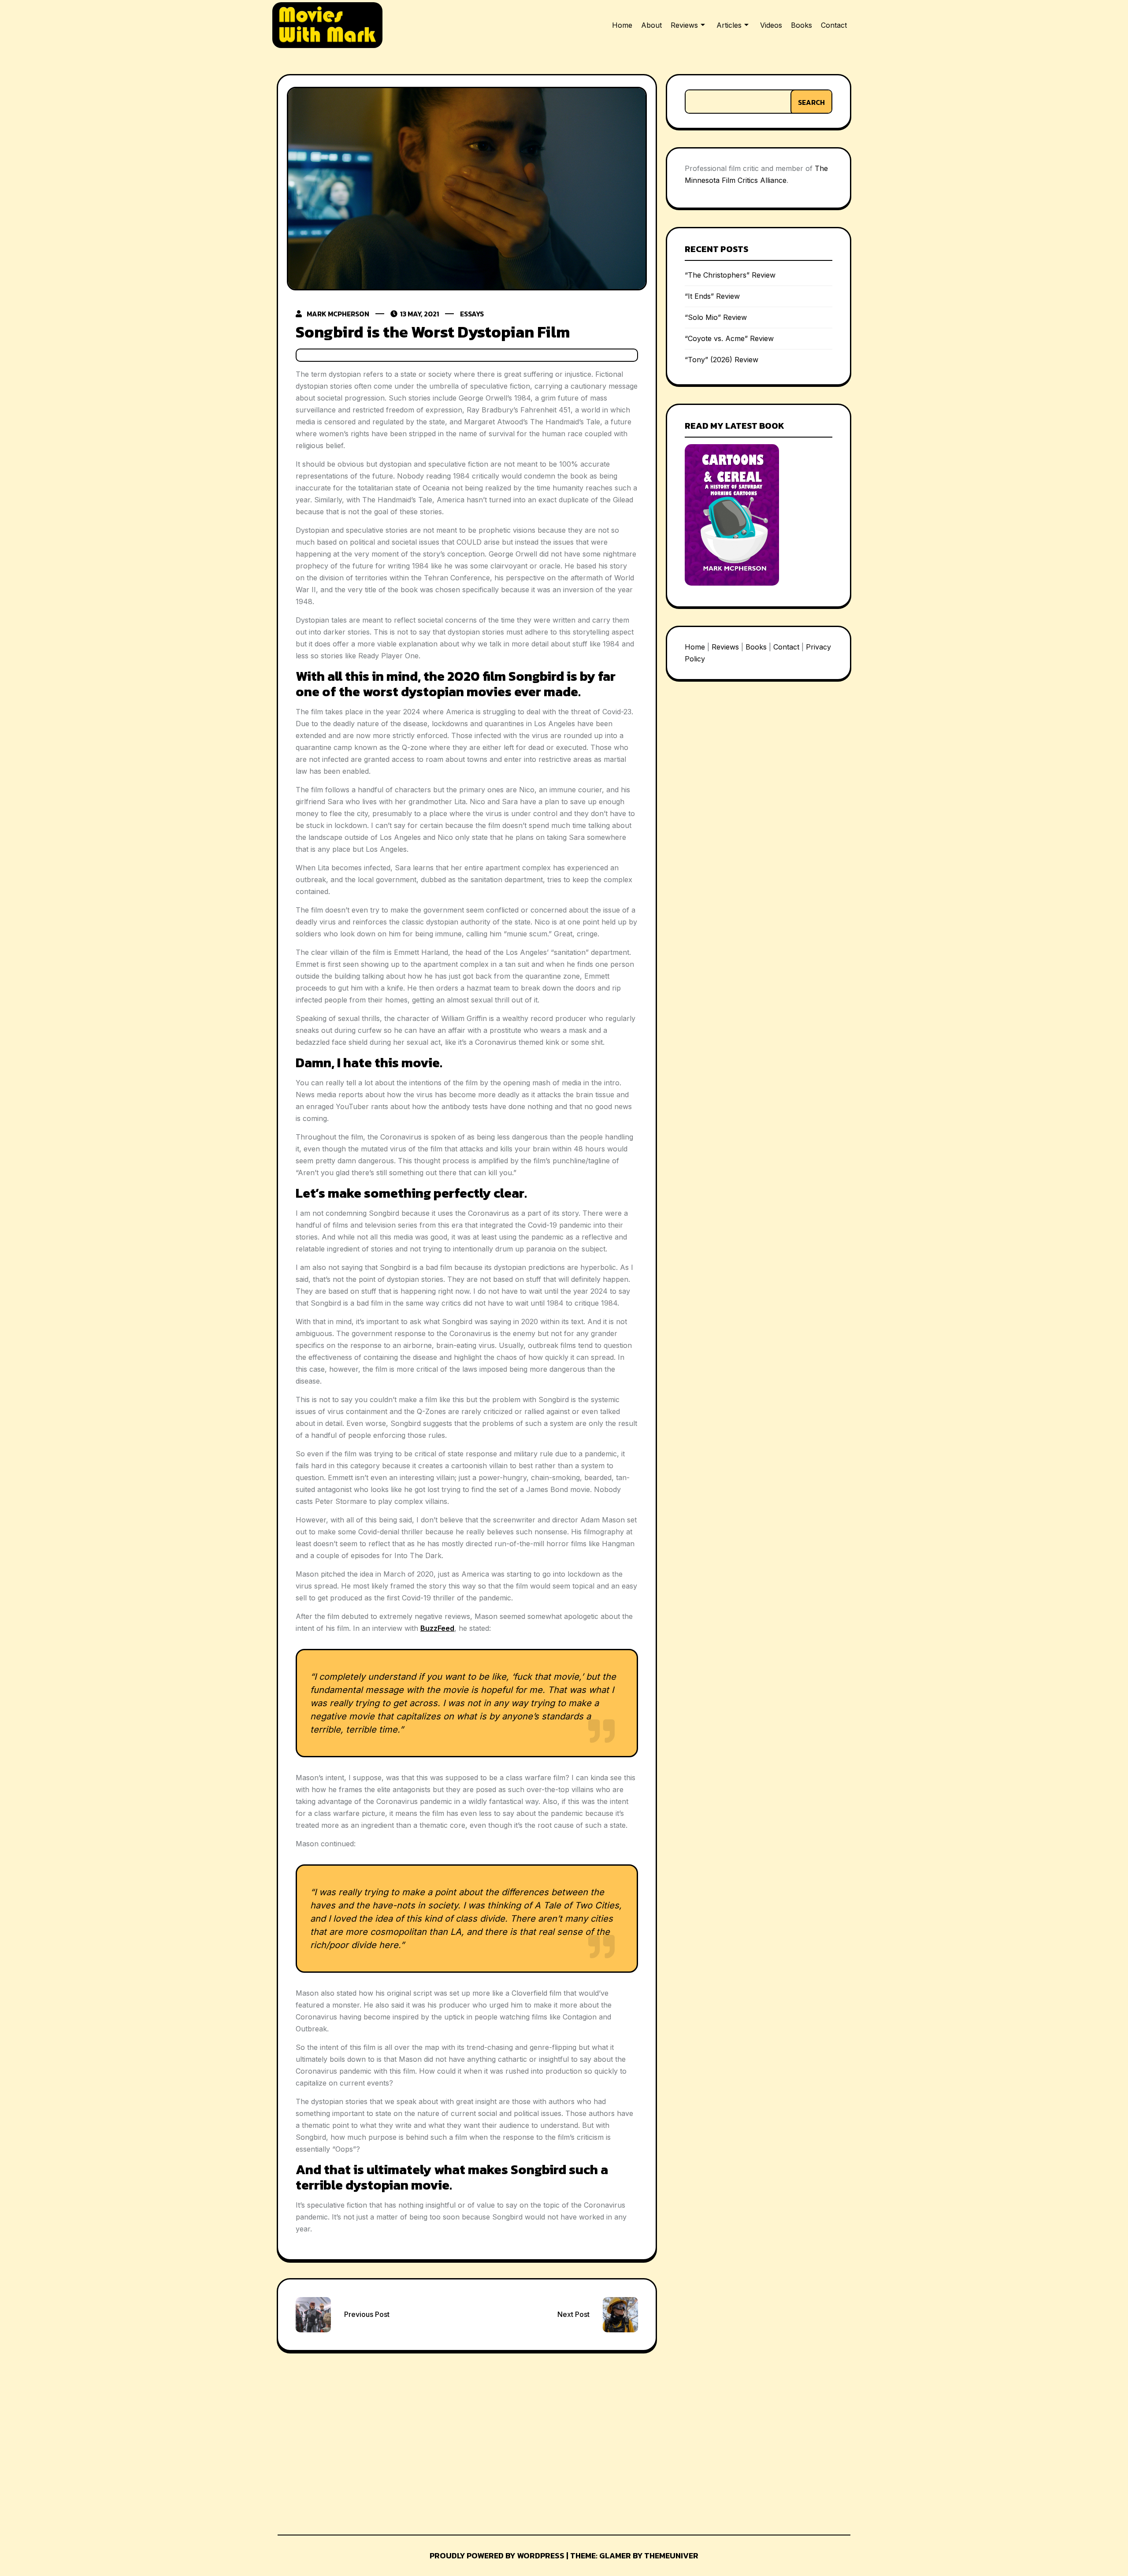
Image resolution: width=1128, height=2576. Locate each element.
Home (622, 25)
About (651, 25)
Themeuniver (671, 2556)
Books (801, 25)
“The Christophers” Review (730, 275)
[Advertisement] (344, 2441)
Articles (729, 25)
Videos (771, 25)
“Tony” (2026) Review (722, 360)
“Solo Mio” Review (716, 317)
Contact (834, 25)
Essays (472, 314)
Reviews (684, 25)
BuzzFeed (437, 1628)
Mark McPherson (338, 314)
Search (811, 102)
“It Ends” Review (712, 296)
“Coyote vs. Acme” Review (729, 338)
